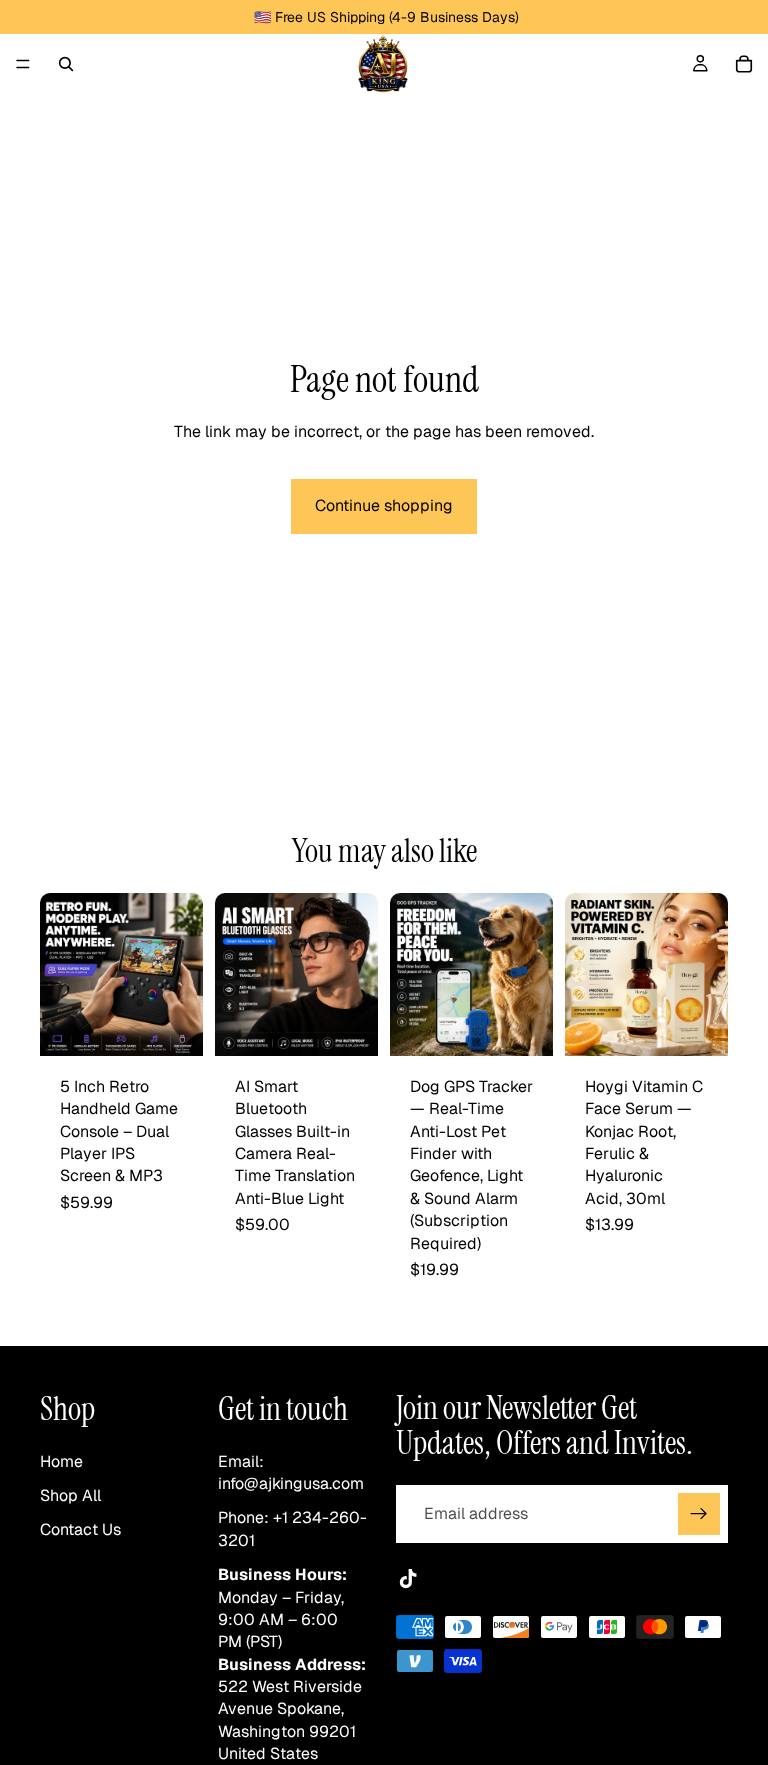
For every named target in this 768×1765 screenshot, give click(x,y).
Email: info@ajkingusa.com (291, 1472)
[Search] (66, 64)
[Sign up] (699, 1514)
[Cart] (744, 64)
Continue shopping (384, 505)
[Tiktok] (408, 1579)
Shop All (70, 1495)
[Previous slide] (62, 974)
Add (539, 1024)
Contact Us (80, 1529)
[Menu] (23, 64)
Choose (189, 1024)
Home (61, 1461)
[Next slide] (181, 974)
